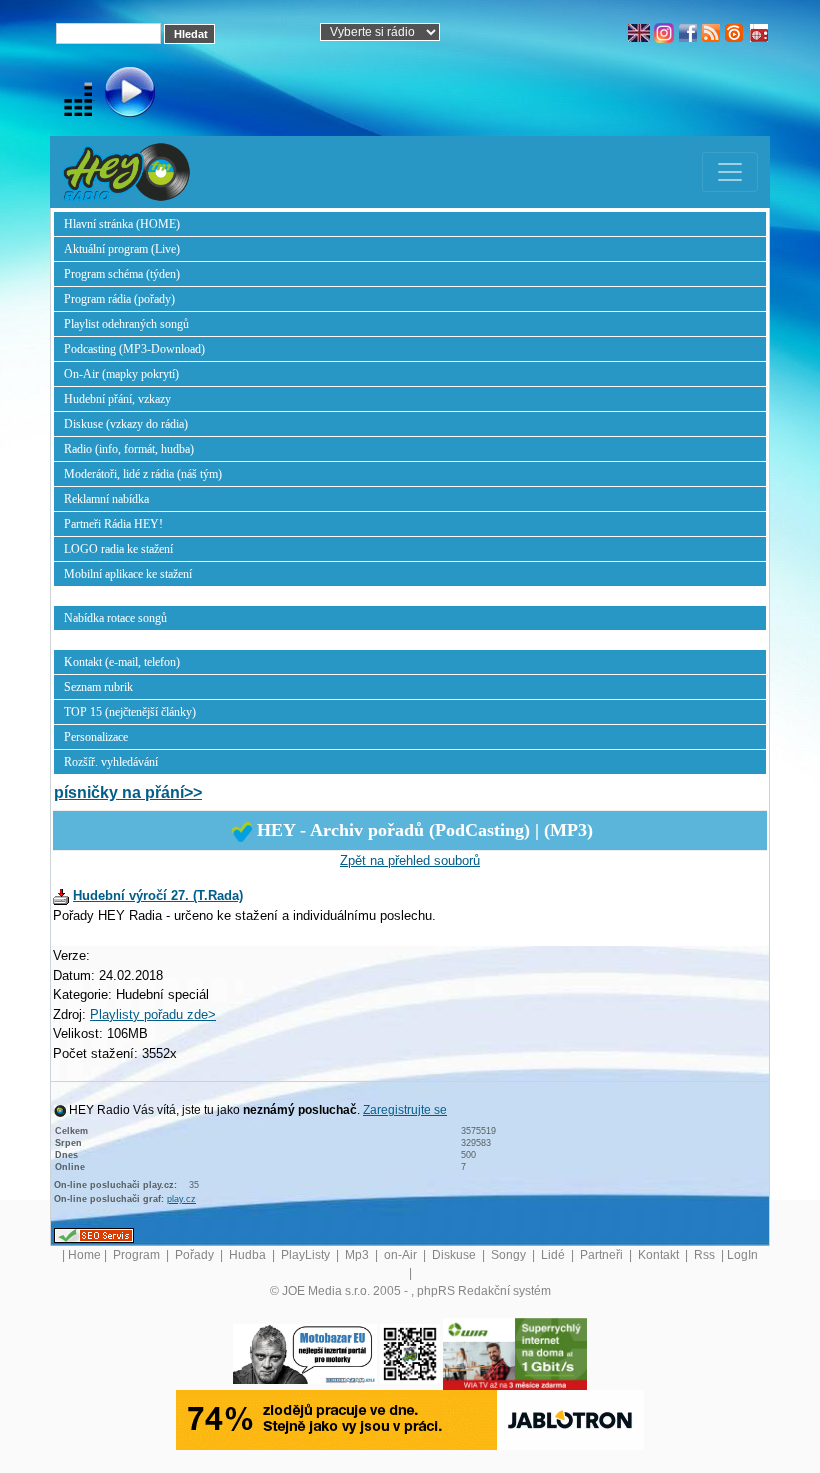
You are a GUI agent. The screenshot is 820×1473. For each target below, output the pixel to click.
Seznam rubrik (98, 687)
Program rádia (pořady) (119, 299)
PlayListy (307, 1255)
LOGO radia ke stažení (118, 549)
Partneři (603, 1255)
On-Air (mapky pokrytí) (121, 374)
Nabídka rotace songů (115, 618)
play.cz (181, 1199)
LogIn (742, 1255)
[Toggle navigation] (730, 172)
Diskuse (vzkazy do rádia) (126, 424)
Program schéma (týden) (122, 274)
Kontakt (660, 1255)
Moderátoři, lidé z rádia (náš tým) (143, 474)
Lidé (554, 1255)
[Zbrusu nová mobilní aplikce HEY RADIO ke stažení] (410, 1354)
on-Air (402, 1255)
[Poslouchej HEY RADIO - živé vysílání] (113, 95)
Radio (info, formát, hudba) (129, 449)
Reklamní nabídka (106, 499)
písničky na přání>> (128, 792)
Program (138, 1255)
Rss (706, 1255)
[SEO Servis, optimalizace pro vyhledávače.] (94, 1235)
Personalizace (96, 737)
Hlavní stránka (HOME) (122, 224)
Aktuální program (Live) (122, 249)
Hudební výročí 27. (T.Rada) (158, 895)
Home (84, 1255)
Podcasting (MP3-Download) (134, 349)
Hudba (249, 1255)
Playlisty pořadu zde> (153, 1014)
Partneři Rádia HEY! (113, 524)
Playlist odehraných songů (126, 324)
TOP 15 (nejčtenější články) (130, 712)
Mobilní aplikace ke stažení (128, 574)
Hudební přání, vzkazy (117, 399)
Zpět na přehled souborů (410, 860)
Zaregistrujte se (405, 1110)
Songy (510, 1255)
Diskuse (455, 1255)
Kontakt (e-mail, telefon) (122, 662)
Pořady (196, 1255)
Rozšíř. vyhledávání (111, 762)
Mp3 (358, 1255)
